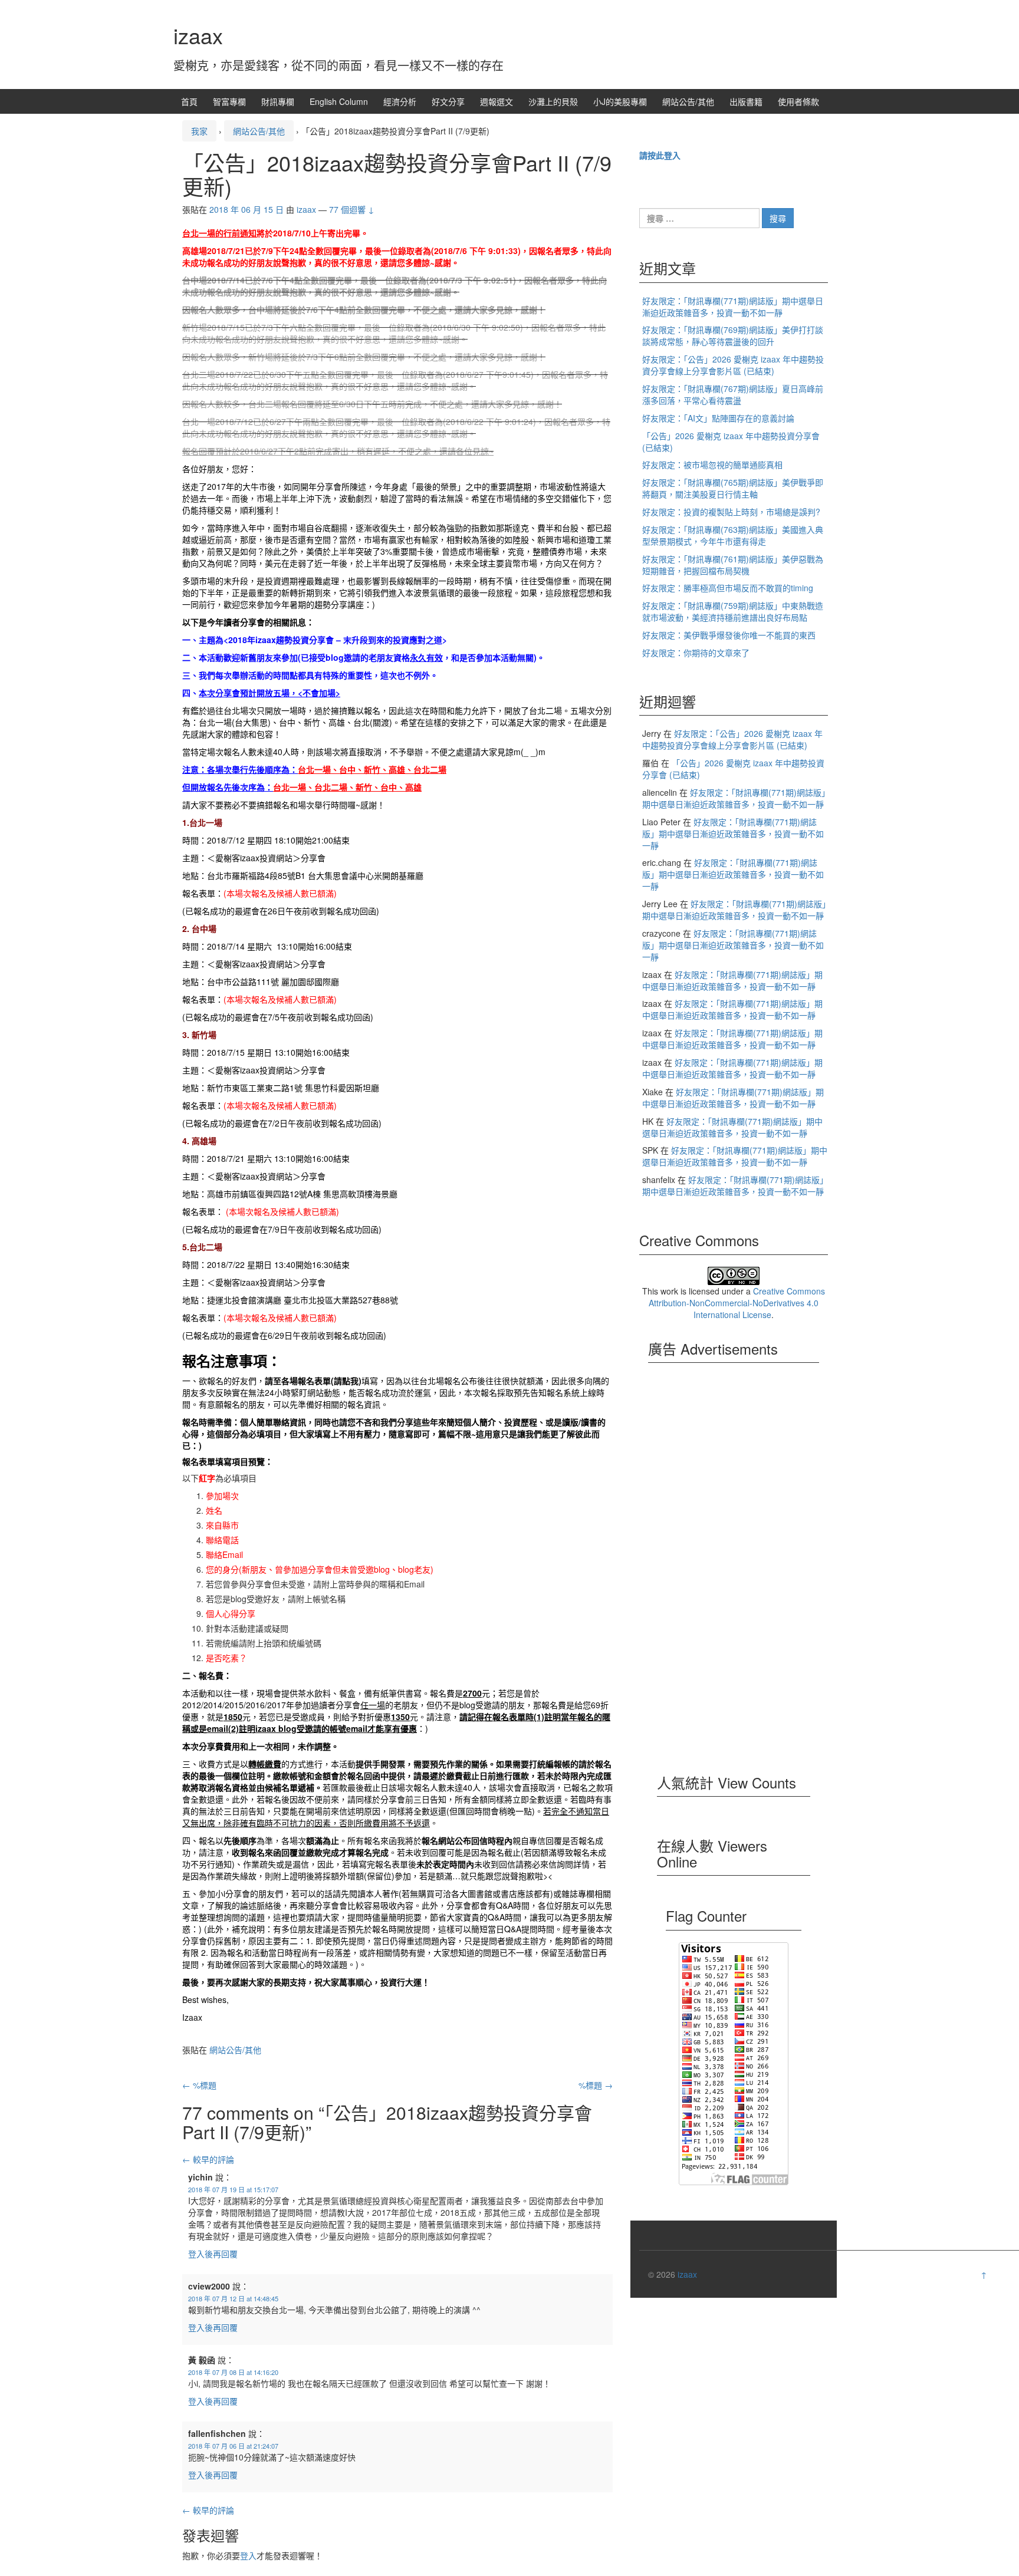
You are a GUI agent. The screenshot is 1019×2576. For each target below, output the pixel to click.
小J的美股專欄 (620, 101)
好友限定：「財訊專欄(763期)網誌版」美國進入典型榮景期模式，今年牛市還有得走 (733, 535)
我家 (199, 131)
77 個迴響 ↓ (352, 209)
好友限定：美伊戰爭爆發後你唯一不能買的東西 (729, 635)
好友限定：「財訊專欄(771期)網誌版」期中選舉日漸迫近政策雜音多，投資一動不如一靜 (733, 307)
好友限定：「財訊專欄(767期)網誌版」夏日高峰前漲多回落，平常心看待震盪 (733, 394)
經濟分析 (400, 101)
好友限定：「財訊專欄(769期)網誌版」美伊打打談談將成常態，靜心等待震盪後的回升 (733, 335)
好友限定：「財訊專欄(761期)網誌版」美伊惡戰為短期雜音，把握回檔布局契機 (733, 565)
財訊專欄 (278, 101)
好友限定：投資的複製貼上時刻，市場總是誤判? (731, 512)
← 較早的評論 (208, 2159)
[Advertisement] (734, 1575)
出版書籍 (746, 101)
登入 (248, 2555)
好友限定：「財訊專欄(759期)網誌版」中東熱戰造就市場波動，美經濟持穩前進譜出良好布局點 (733, 611)
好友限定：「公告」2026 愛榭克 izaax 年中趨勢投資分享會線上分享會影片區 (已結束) (733, 365)
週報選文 (497, 101)
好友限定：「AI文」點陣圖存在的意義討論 (718, 418)
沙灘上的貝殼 (553, 101)
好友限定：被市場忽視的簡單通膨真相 (712, 465)
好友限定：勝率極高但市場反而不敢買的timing (728, 588)
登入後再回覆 (213, 2254)
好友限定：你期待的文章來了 (696, 653)
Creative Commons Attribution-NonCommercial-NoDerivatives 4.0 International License (737, 1303)
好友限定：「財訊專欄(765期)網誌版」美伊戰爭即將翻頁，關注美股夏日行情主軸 (733, 488)
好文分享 (448, 101)
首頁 (189, 101)
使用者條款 (798, 101)
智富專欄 (229, 101)
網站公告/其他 (688, 101)
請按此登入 (660, 155)
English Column (339, 101)
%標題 (199, 2085)
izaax (198, 35)
